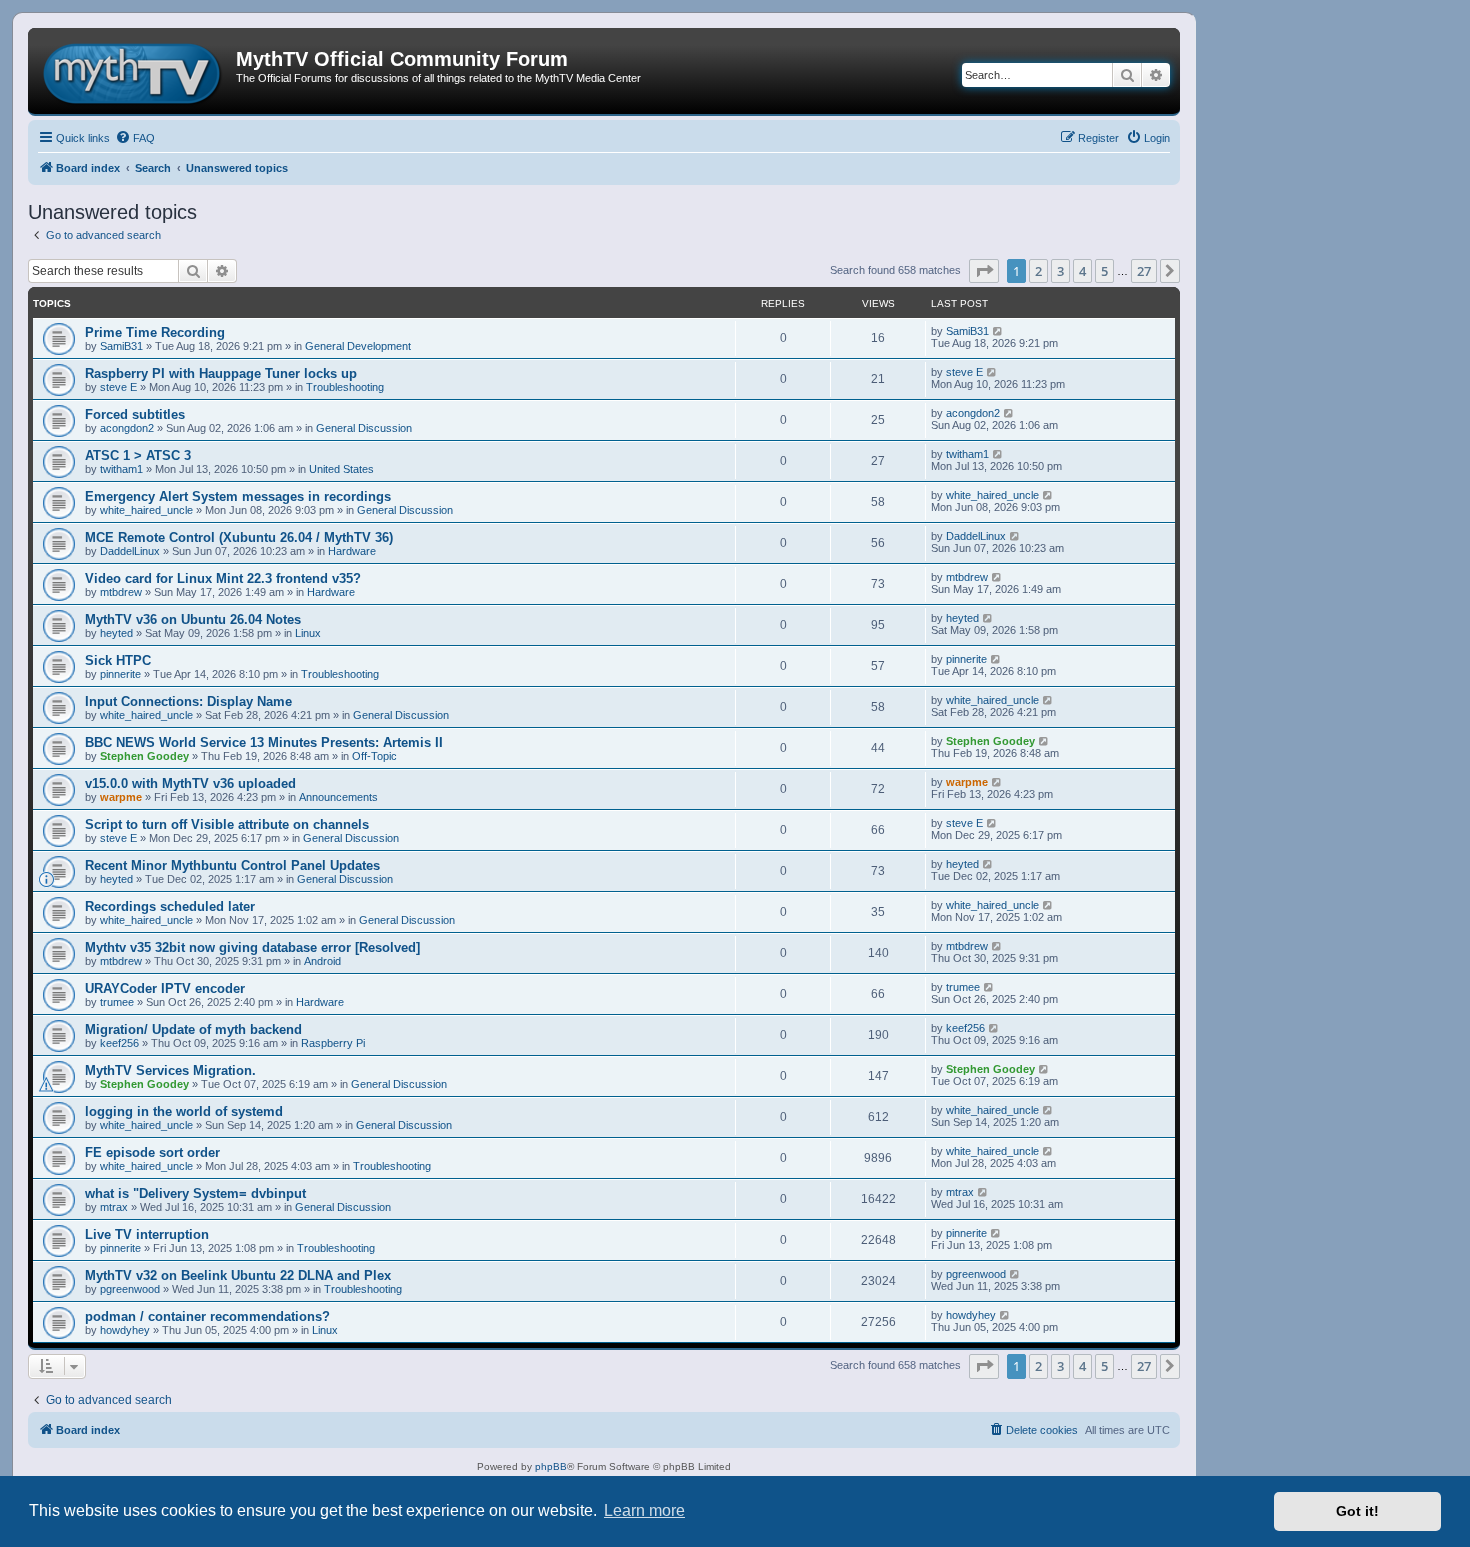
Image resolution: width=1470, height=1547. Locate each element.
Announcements (338, 797)
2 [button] (1038, 271)
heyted (116, 633)
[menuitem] (135, 138)
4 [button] (1082, 271)
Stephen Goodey (144, 756)
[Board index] (134, 71)
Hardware (352, 551)
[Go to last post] (998, 331)
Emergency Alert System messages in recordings (238, 496)
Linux (308, 633)
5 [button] (1104, 271)
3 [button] (1060, 271)
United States (341, 469)
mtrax (114, 1207)
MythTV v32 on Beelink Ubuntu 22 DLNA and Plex (238, 1275)
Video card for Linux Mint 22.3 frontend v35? (223, 578)
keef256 (119, 1043)
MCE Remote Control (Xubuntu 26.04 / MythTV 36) (239, 537)
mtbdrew (121, 592)
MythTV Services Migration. (170, 1070)
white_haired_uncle (146, 510)
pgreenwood (130, 1289)
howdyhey (125, 1330)
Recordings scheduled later (170, 906)
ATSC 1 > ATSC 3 (138, 455)
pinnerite (120, 674)
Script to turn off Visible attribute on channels (227, 824)
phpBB (551, 1466)
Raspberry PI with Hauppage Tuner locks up (221, 373)
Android (322, 961)
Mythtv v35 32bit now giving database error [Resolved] (252, 947)
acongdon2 (127, 428)
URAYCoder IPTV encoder (165, 988)
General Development (358, 346)
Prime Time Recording (155, 332)
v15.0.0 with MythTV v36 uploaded (190, 783)
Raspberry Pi (333, 1043)
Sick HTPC (118, 660)
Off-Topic (374, 756)
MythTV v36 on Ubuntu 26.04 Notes (193, 619)
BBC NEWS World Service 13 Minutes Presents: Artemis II (264, 742)
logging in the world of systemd (184, 1111)
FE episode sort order (152, 1152)
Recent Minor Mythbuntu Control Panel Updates (232, 865)
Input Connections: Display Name (188, 701)
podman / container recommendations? (207, 1316)
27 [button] (1144, 271)
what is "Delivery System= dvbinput (195, 1193)
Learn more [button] (644, 1510)
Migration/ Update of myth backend (193, 1029)
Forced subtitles (135, 414)
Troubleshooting (345, 387)
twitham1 (121, 469)
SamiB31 (121, 346)
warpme (121, 797)
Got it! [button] (1357, 1511)
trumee (117, 1002)
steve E (118, 387)
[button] (984, 271)
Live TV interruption (147, 1234)
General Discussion (364, 428)
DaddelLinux (130, 551)
